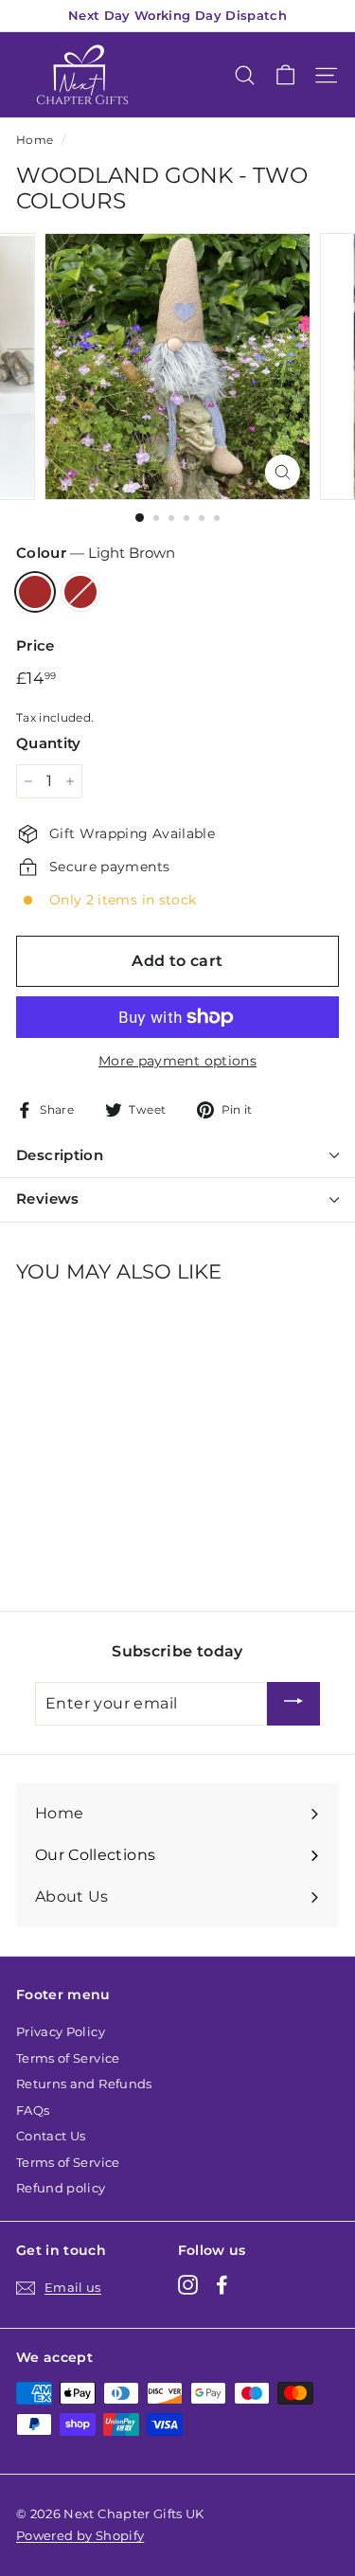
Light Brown (35, 592)
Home (35, 140)
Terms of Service (68, 2058)
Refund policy (61, 2188)
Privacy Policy (61, 2031)
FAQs (33, 2110)
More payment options (177, 1061)
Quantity (49, 743)
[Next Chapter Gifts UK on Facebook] (222, 2285)
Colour (96, 553)
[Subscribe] (293, 1704)
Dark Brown (80, 592)
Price (35, 645)
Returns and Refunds (84, 2084)
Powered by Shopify (80, 2535)
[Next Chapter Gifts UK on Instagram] (188, 2285)
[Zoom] (283, 472)
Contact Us (51, 2136)
